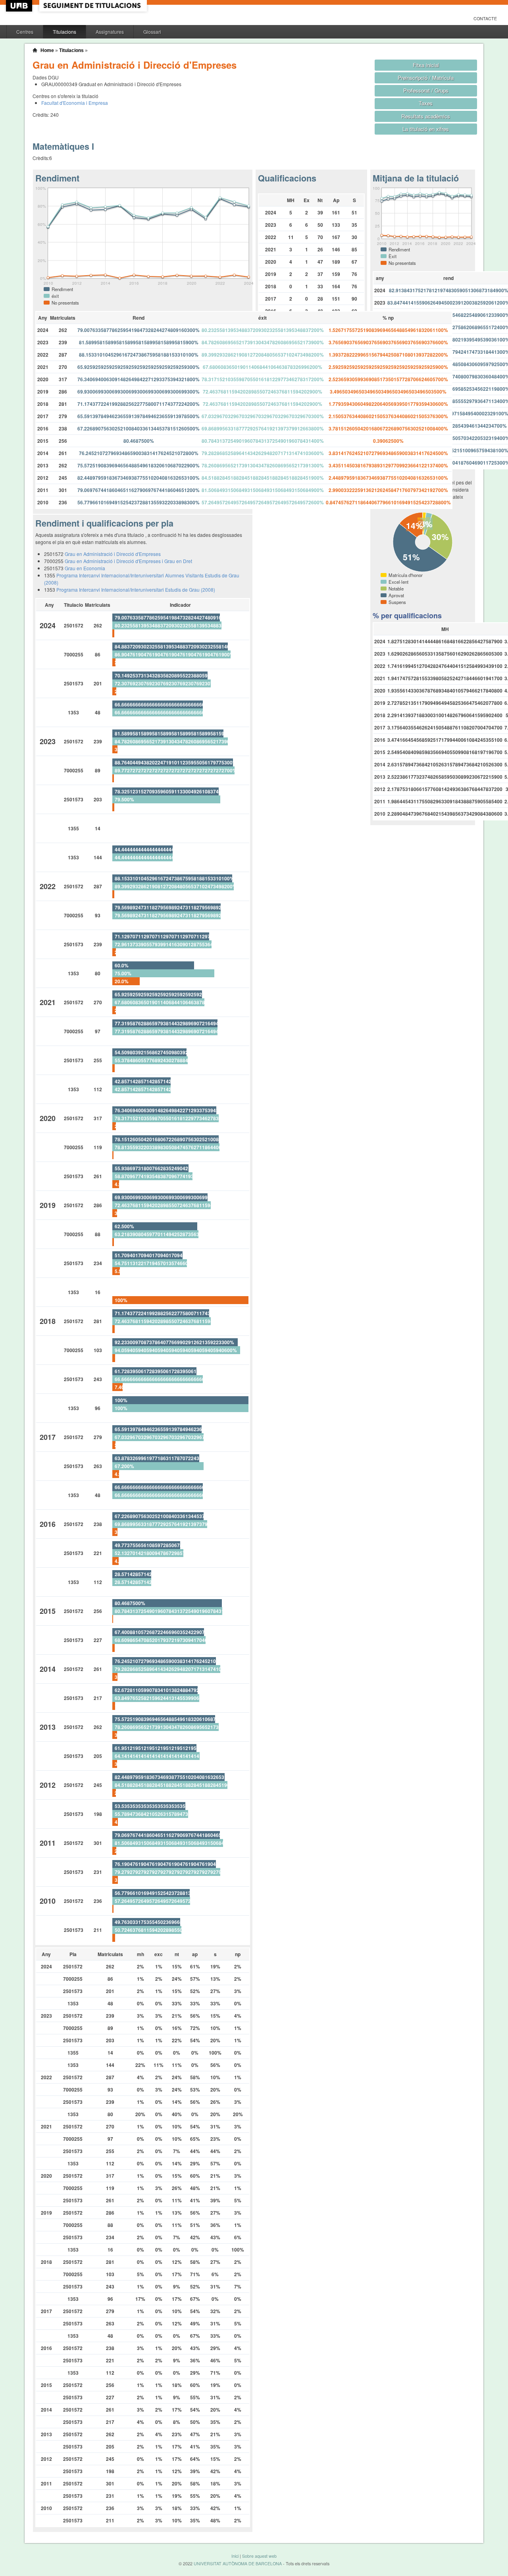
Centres (25, 32)
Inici (235, 2556)
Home (47, 50)
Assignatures (110, 32)
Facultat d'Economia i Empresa (75, 103)
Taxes (426, 103)
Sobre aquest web (259, 2556)
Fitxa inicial (426, 65)
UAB (20, 6)
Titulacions (64, 32)
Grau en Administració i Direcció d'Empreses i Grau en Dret (128, 561)
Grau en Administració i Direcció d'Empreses (113, 554)
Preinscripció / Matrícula (426, 78)
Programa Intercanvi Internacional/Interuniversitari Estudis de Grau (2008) (136, 589)
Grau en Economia (85, 568)
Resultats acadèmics (426, 116)
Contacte (485, 18)
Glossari (152, 32)
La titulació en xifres (426, 129)
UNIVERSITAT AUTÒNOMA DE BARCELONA (238, 2563)
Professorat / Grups (426, 90)
